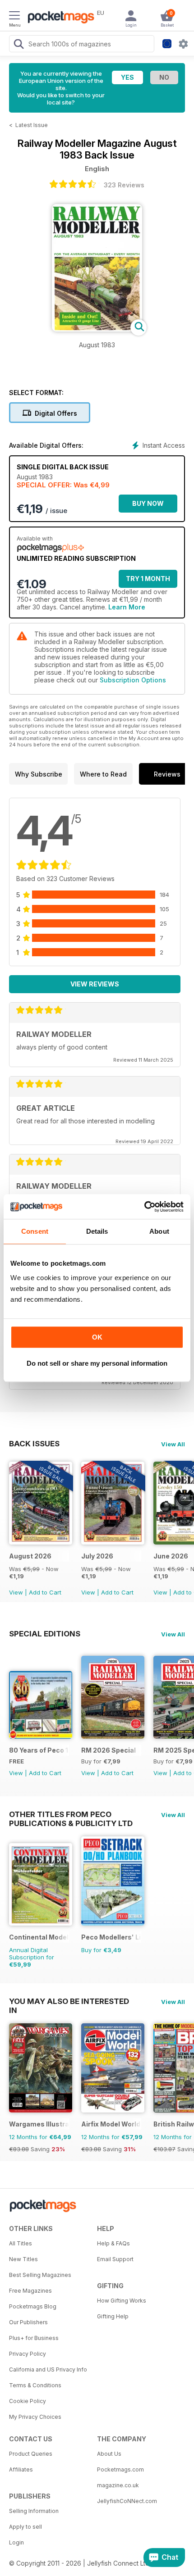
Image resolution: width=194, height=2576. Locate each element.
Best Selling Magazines (40, 2275)
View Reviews (95, 984)
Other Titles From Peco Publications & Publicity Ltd (71, 1814)
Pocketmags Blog (33, 2306)
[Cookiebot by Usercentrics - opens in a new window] (144, 1207)
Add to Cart (45, 1592)
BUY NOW (148, 503)
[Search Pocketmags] (18, 45)
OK (97, 1337)
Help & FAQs (113, 2243)
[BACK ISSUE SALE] (41, 1542)
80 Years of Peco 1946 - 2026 (39, 1750)
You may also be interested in (69, 2001)
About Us (109, 2454)
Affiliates (21, 2469)
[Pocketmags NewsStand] (59, 18)
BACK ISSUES (34, 1444)
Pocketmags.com (120, 2469)
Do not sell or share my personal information (97, 1363)
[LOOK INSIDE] (97, 329)
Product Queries (31, 2454)
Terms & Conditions (35, 2385)
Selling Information (34, 2511)
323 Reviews (124, 185)
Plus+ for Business (34, 2338)
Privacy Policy (28, 2354)
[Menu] (14, 17)
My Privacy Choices (35, 2417)
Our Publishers (28, 2322)
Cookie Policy (28, 2401)
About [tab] (159, 1231)
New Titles (23, 2259)
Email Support (115, 2259)
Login (16, 2542)
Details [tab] (97, 1231)
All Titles (21, 2243)
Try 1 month (148, 579)
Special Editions (45, 1634)
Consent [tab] (35, 1231)
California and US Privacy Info (48, 2369)
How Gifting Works (122, 2301)
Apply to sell (25, 2527)
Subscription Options (133, 680)
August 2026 (30, 1556)
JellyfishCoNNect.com (127, 2501)
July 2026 (97, 1556)
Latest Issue (32, 125)
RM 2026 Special (109, 1750)
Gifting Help (113, 2316)
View (16, 1592)
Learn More (127, 607)
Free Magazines (30, 2291)
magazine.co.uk (118, 2485)
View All (173, 1444)
